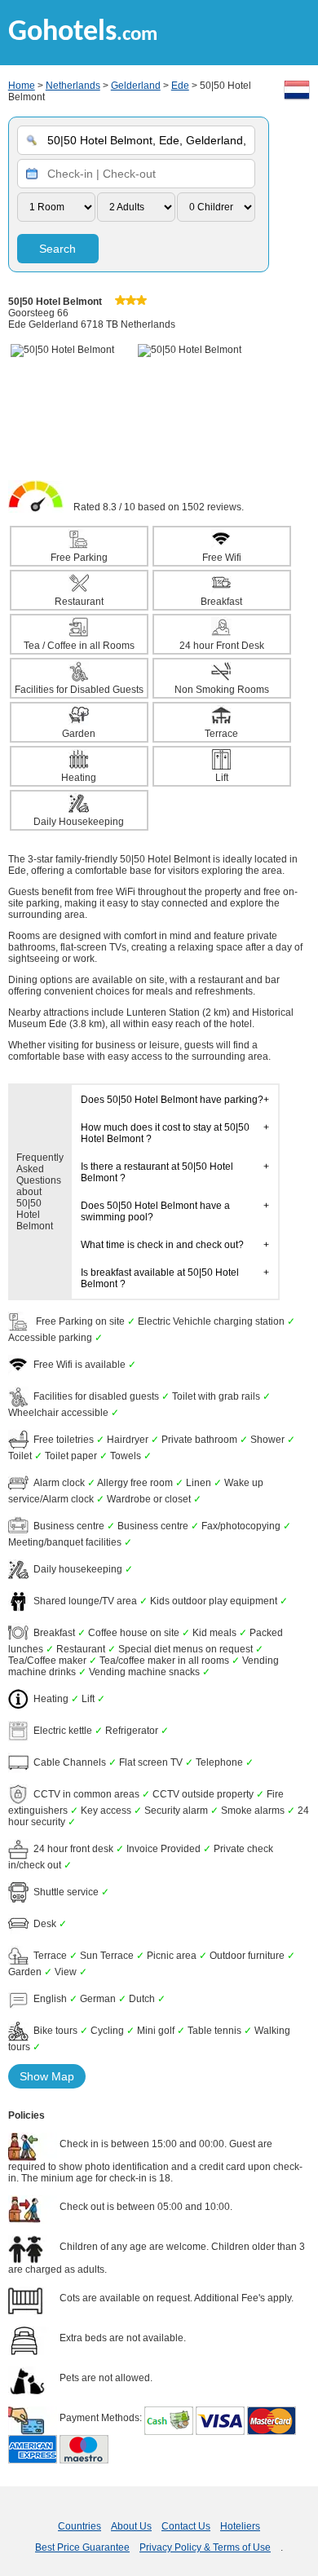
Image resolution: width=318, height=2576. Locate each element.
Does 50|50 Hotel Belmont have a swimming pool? (155, 1211)
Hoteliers (240, 2526)
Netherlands (73, 86)
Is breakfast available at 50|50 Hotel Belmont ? (160, 1278)
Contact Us (186, 2526)
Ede (180, 86)
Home (22, 86)
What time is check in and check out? (162, 1245)
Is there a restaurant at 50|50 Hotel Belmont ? (157, 1172)
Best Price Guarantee (82, 2547)
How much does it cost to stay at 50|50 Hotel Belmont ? (165, 1133)
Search (57, 249)
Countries (79, 2526)
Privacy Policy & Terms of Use (205, 2547)
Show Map (47, 2076)
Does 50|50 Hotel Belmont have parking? (172, 1100)
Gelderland (136, 86)
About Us (131, 2526)
